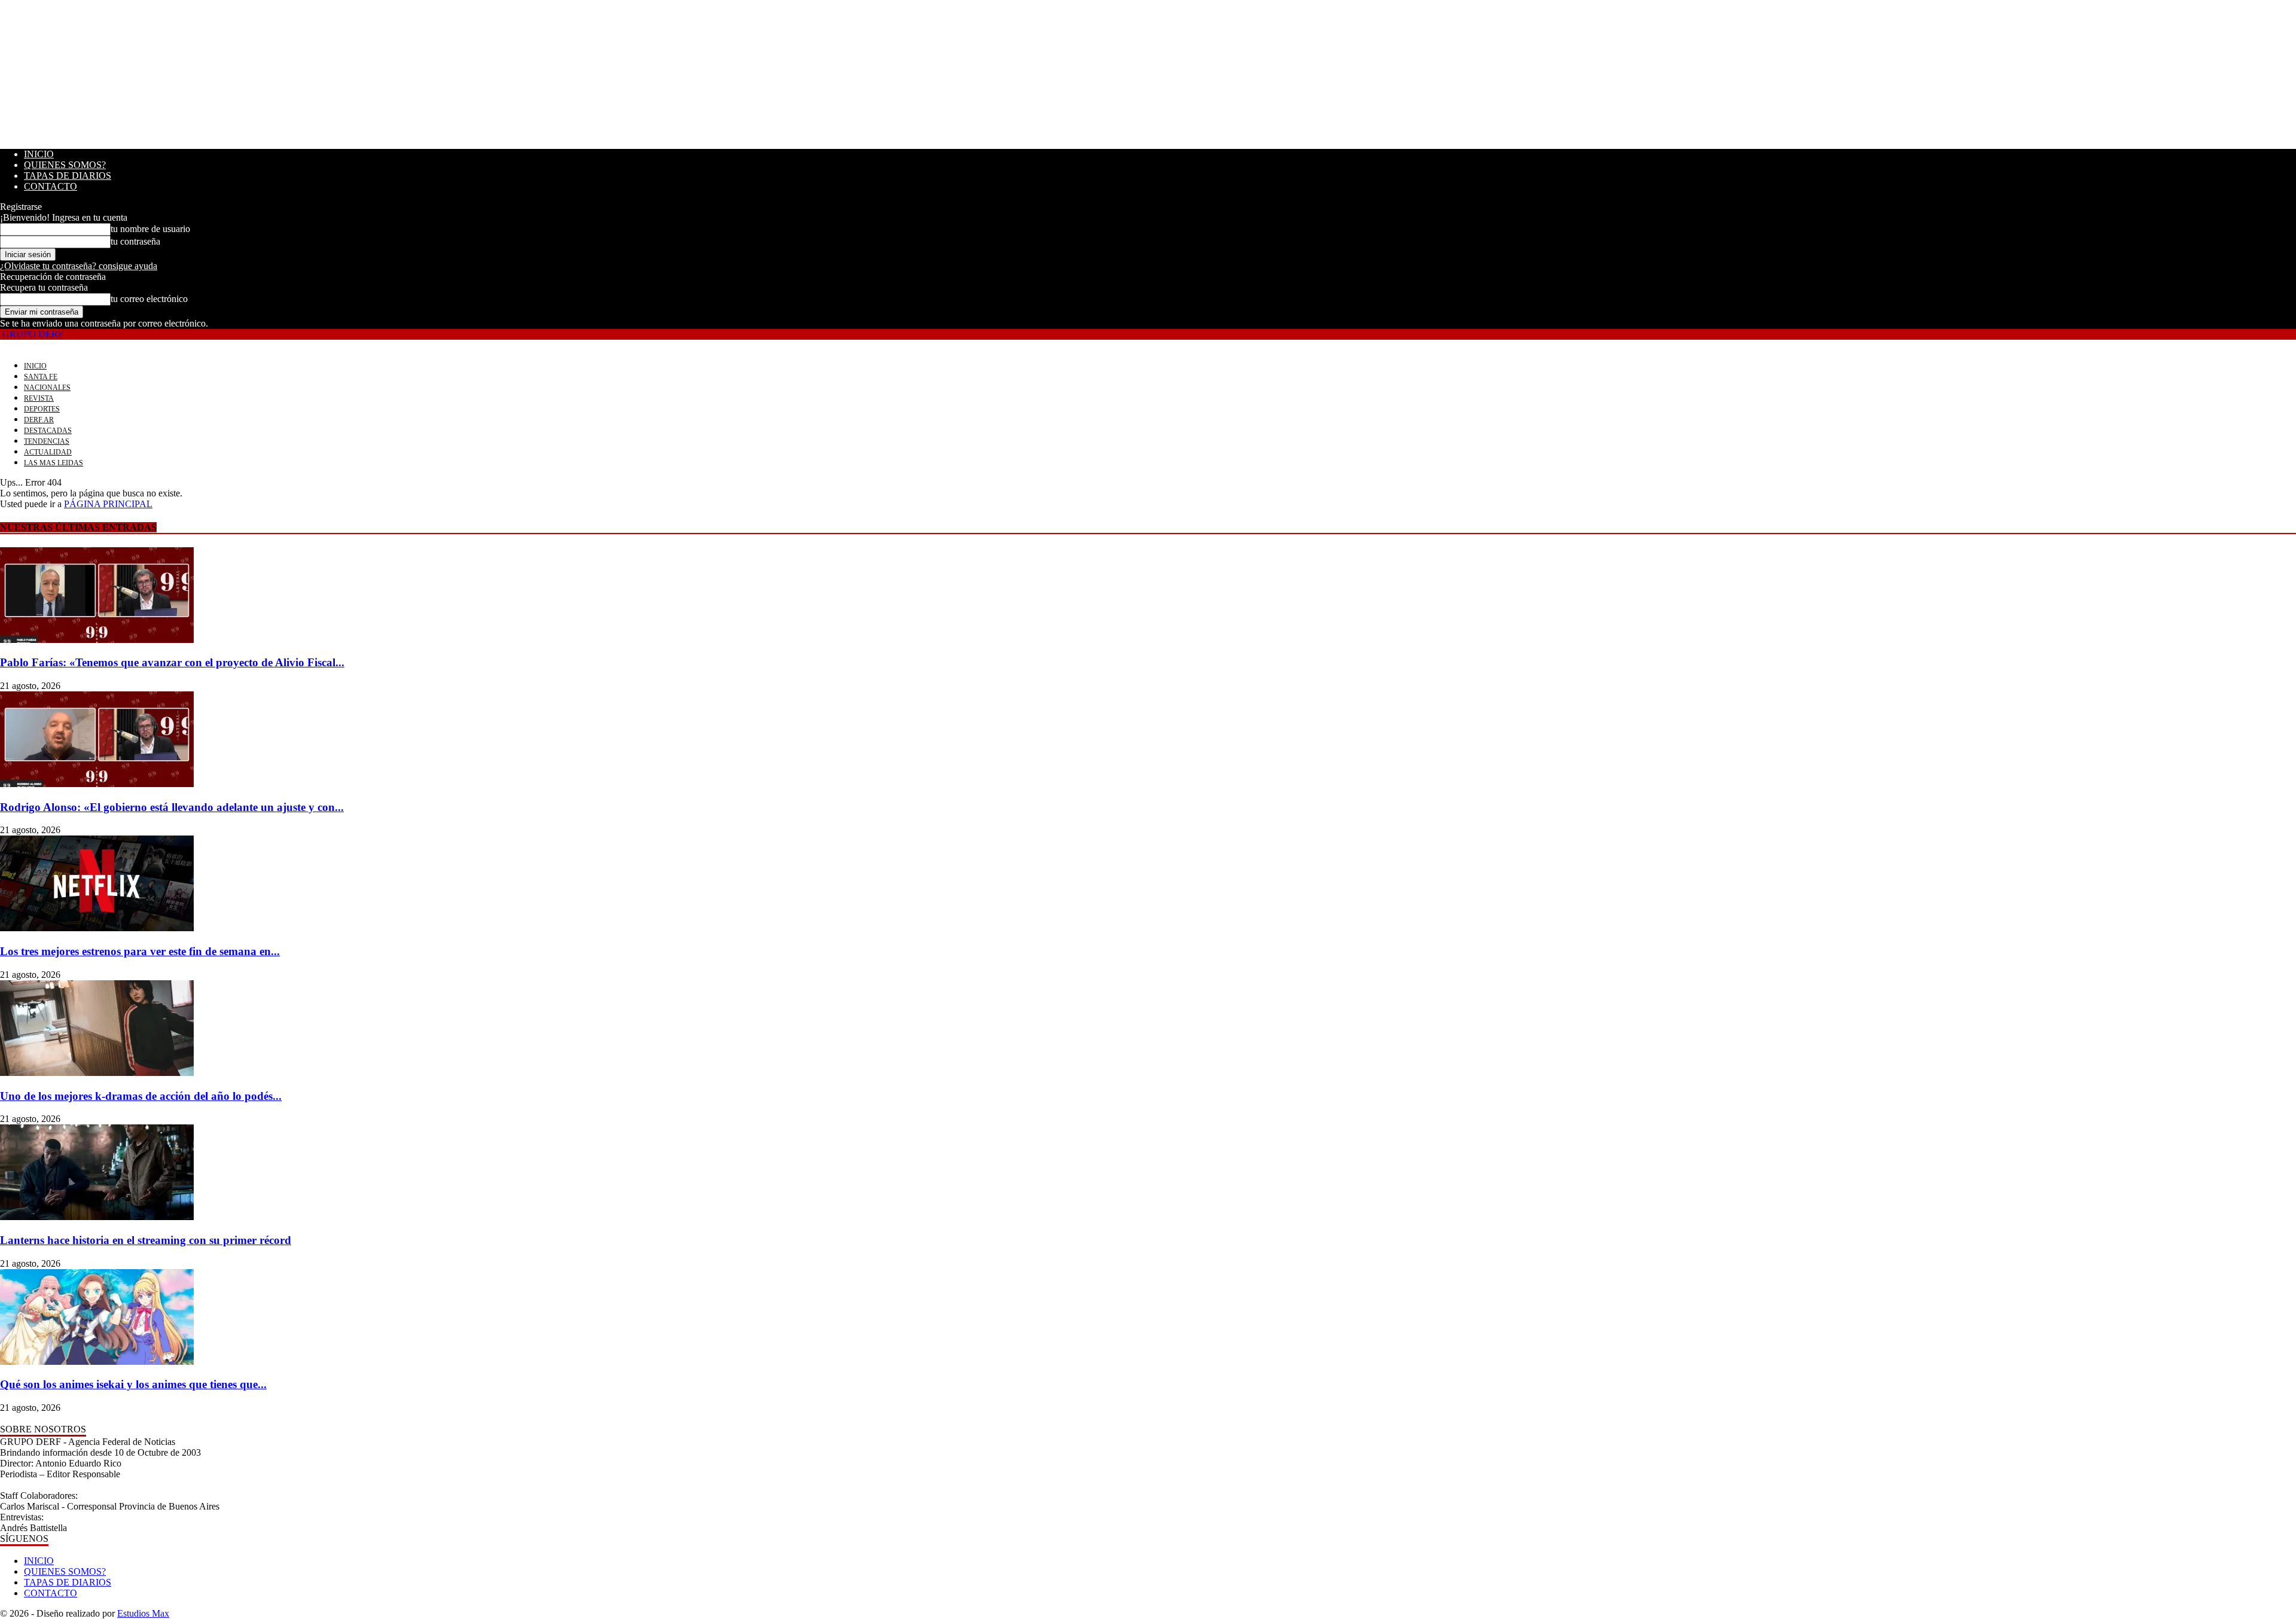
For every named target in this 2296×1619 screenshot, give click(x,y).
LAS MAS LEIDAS (54, 463)
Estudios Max (143, 1613)
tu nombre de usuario (150, 229)
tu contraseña (135, 241)
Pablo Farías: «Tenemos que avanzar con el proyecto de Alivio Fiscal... (172, 662)
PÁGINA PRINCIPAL (108, 504)
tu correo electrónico (149, 299)
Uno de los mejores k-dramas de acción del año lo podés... (141, 1096)
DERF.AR (39, 420)
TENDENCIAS (47, 441)
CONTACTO (51, 186)
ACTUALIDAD (48, 452)
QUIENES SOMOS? (65, 165)
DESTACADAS (48, 431)
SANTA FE (41, 377)
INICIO (39, 154)
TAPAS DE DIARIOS (68, 176)
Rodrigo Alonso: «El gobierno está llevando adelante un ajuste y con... (172, 807)
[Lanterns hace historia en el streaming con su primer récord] (97, 1217)
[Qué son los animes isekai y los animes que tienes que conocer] (97, 1362)
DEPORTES (42, 409)
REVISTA (39, 398)
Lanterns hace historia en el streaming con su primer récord (146, 1240)
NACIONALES (47, 388)
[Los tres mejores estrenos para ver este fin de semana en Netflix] (97, 928)
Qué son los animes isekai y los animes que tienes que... (133, 1384)
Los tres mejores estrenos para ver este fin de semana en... (140, 951)
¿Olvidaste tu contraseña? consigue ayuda (79, 266)
